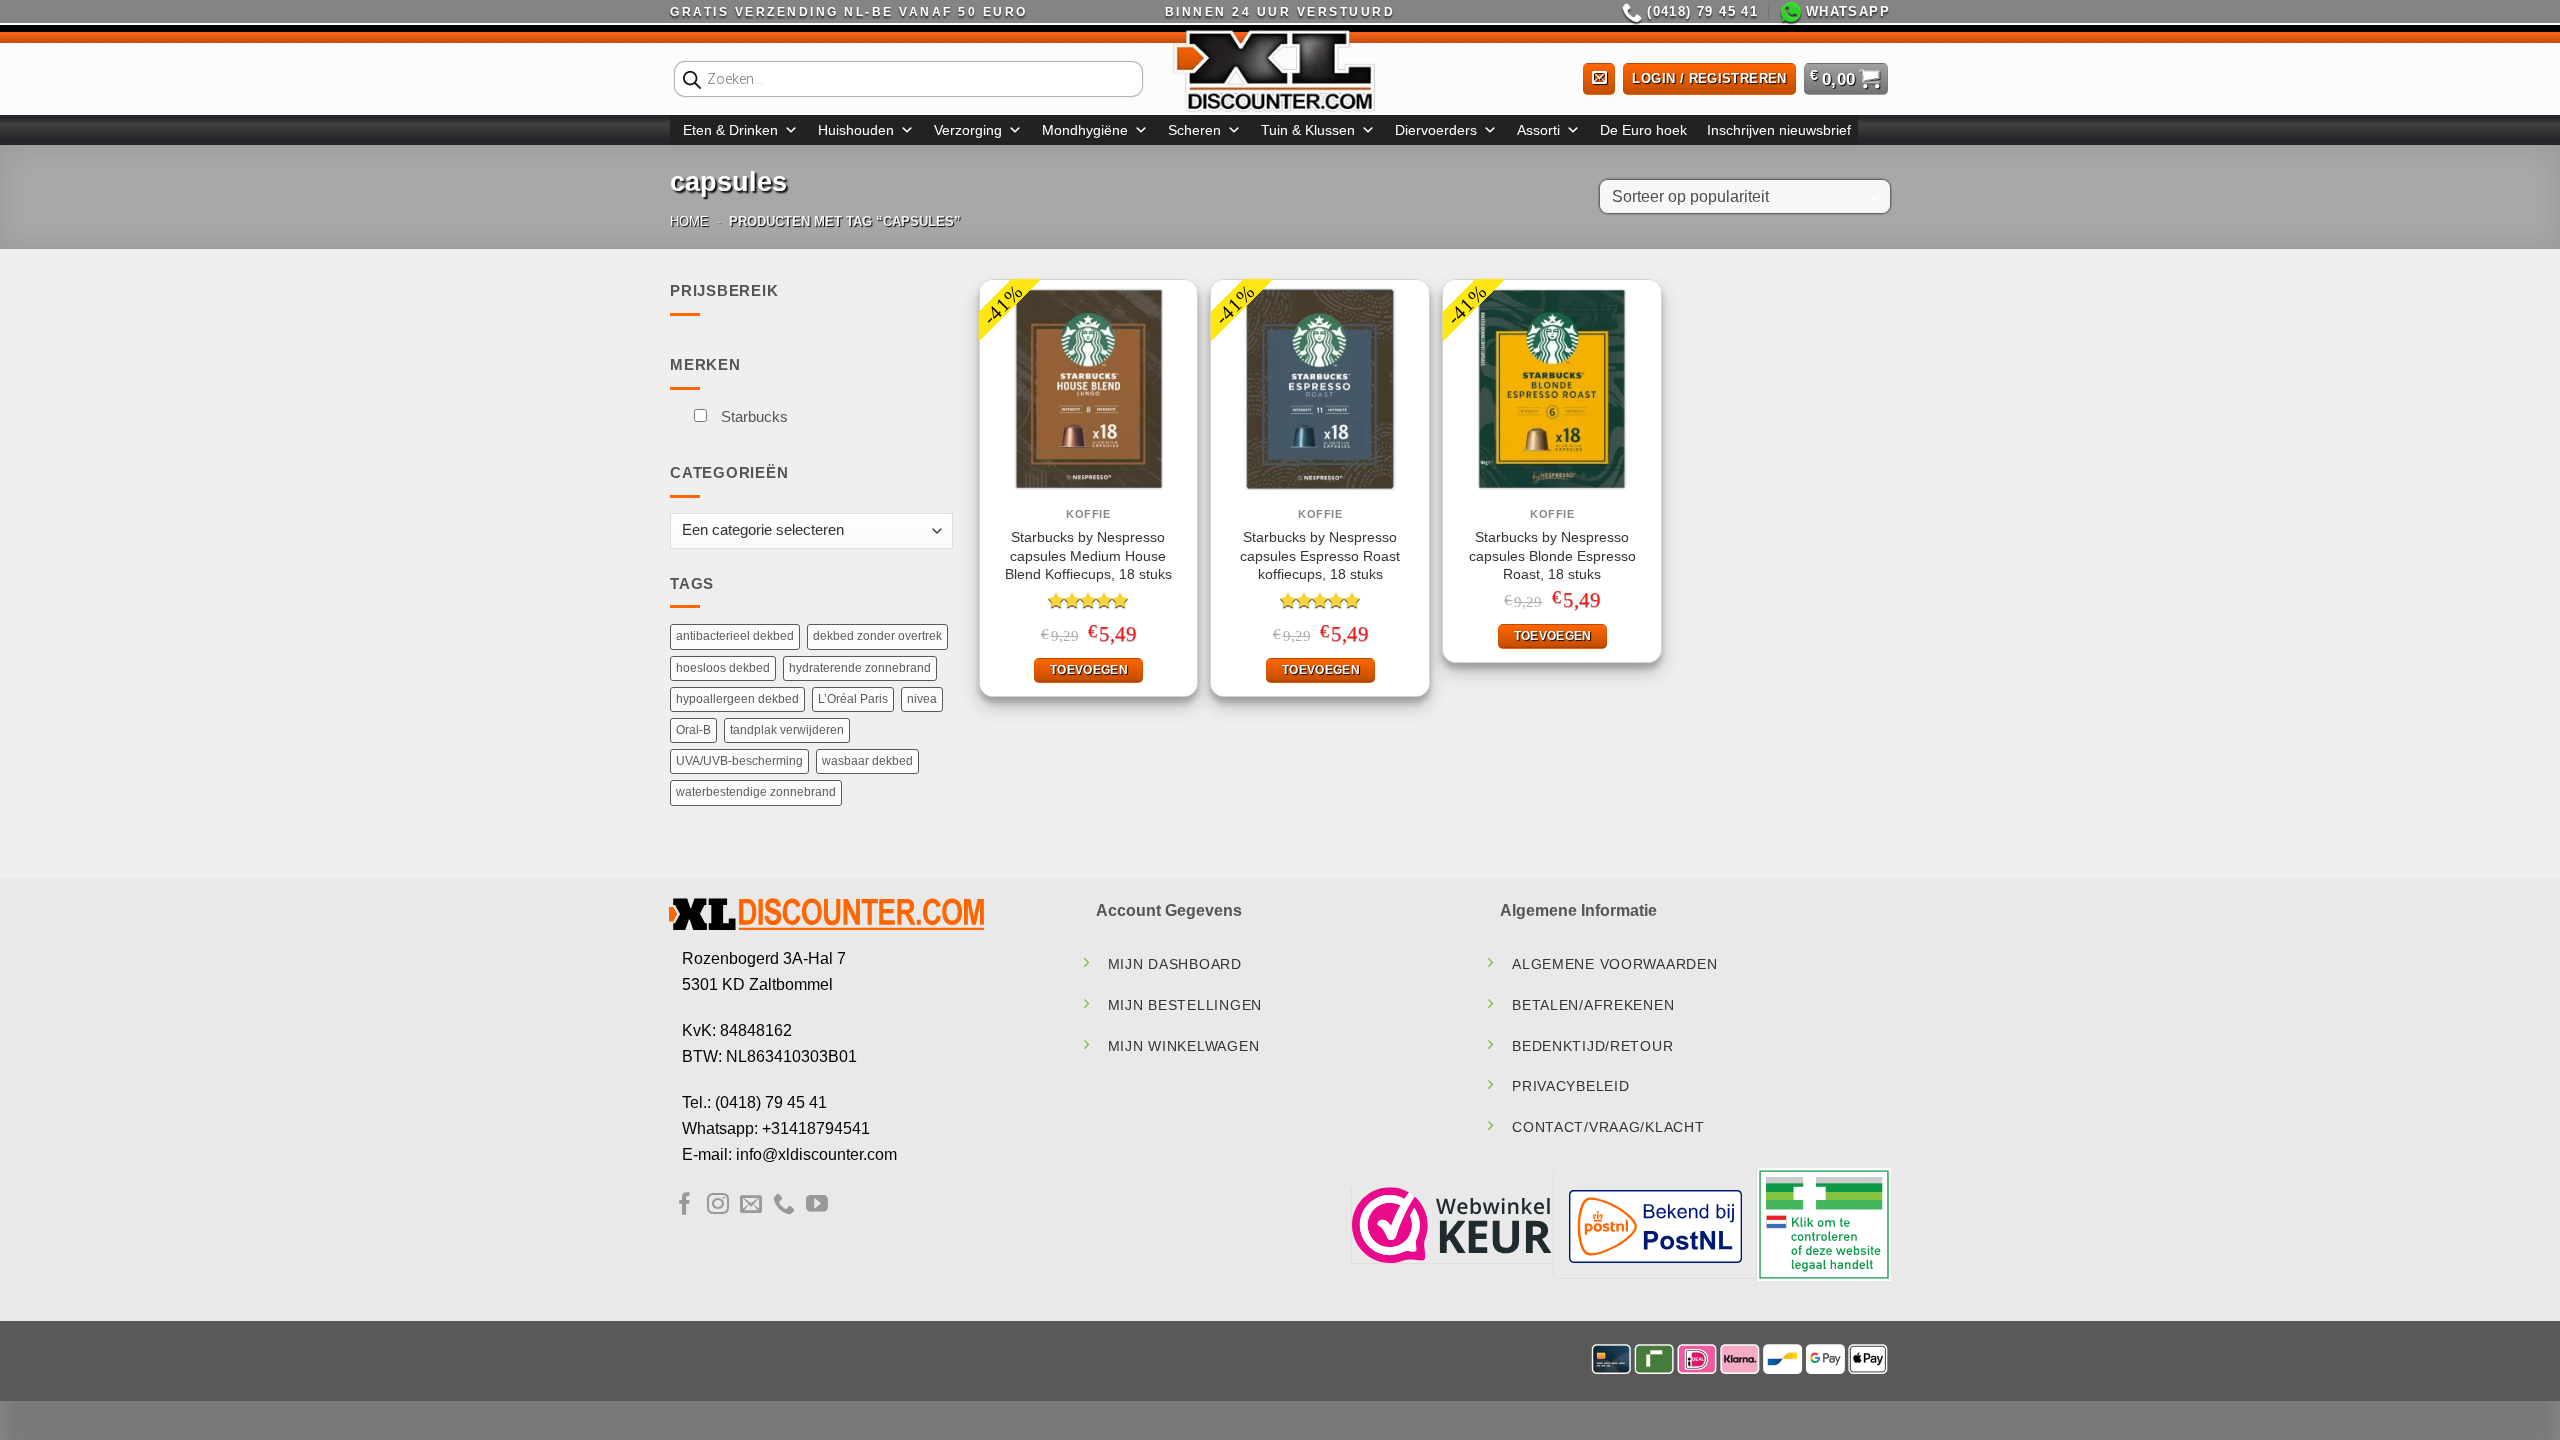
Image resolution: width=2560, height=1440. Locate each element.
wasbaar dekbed (867, 761)
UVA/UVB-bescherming (739, 761)
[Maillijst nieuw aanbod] (1599, 79)
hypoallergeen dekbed (737, 699)
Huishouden (856, 130)
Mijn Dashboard (1175, 964)
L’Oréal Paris (853, 699)
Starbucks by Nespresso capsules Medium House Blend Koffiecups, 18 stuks (1088, 555)
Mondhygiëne (1085, 130)
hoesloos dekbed (723, 668)
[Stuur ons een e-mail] (751, 1205)
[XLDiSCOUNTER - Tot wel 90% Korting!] (1280, 70)
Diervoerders (1436, 130)
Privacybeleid (1570, 1086)
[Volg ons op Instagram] (718, 1205)
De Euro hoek (1643, 130)
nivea (922, 699)
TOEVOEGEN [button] (1089, 670)
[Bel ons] (784, 1205)
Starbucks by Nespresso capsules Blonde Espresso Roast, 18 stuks (1552, 555)
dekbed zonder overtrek (877, 636)
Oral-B (693, 730)
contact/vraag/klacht (1608, 1127)
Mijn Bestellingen (1185, 1005)
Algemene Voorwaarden (1614, 964)
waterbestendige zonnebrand (756, 792)
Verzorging (968, 130)
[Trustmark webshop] (1452, 1223)
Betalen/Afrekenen (1593, 1005)
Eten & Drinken (730, 130)
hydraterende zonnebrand (860, 668)
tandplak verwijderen (787, 730)
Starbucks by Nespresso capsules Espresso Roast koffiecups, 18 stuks (1320, 555)
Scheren (1194, 130)
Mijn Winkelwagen (1184, 1046)
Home (689, 221)
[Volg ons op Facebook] (685, 1205)
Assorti (1538, 130)
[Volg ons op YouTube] (817, 1205)
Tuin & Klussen (1308, 130)
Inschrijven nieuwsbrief (1779, 130)
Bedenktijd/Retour (1592, 1046)
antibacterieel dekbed (735, 636)
